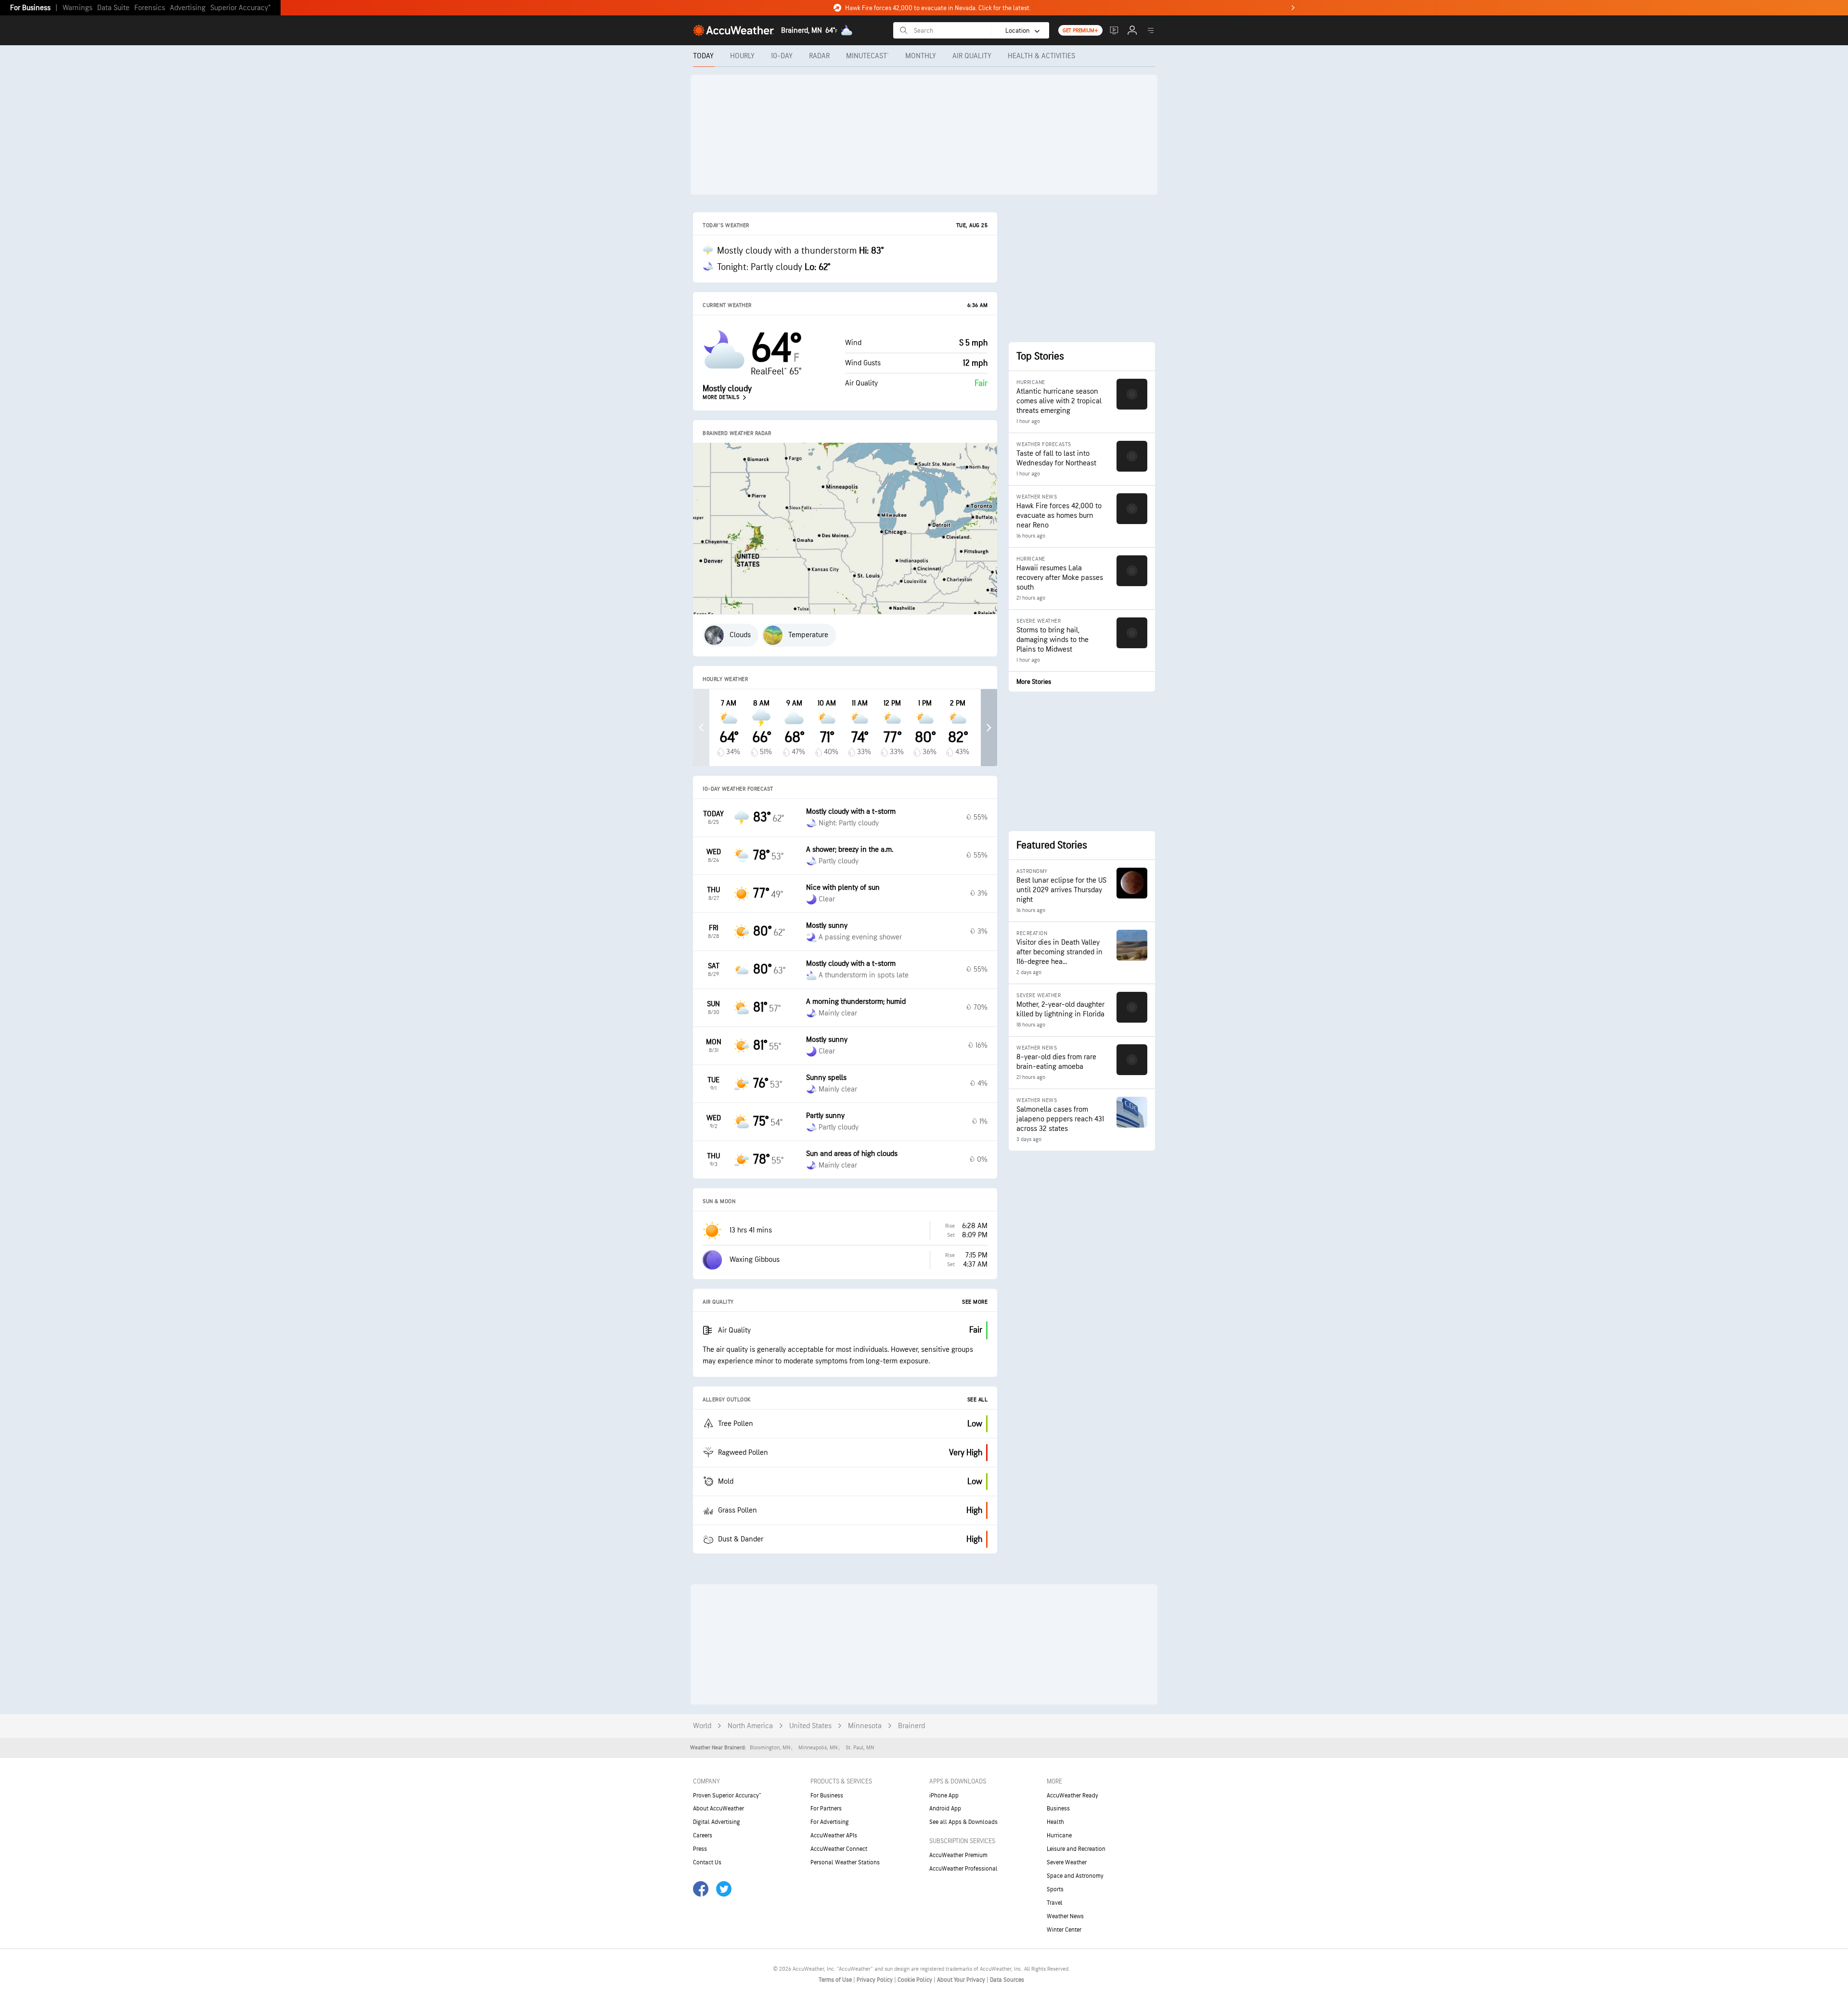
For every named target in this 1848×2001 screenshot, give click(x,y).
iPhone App (944, 1796)
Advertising (188, 8)
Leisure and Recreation (1076, 1849)
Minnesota (865, 1726)
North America (750, 1726)
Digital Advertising (717, 1822)
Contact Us (707, 1862)
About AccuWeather (719, 1809)
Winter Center (1064, 1930)
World (702, 1726)
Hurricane (1059, 1835)
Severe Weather (1067, 1862)
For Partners (826, 1809)
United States (810, 1726)
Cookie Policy (916, 1980)
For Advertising (830, 1822)
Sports (1055, 1889)
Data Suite (113, 8)
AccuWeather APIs (834, 1835)
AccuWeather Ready (1072, 1796)
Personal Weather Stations (845, 1862)
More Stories (1034, 682)
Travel (1055, 1903)
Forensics (150, 8)
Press (700, 1849)
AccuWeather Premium (958, 1855)
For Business (30, 8)
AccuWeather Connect (839, 1849)
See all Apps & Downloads (963, 1822)
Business (1058, 1809)
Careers (703, 1835)
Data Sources (1007, 1980)
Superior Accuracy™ (240, 8)
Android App (945, 1809)
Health (1055, 1822)
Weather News (1065, 1916)
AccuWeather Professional (963, 1869)
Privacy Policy (875, 1980)
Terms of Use (836, 1980)
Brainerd (911, 1726)
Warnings (77, 8)
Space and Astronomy (1075, 1876)
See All (978, 1400)
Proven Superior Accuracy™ (727, 1796)
